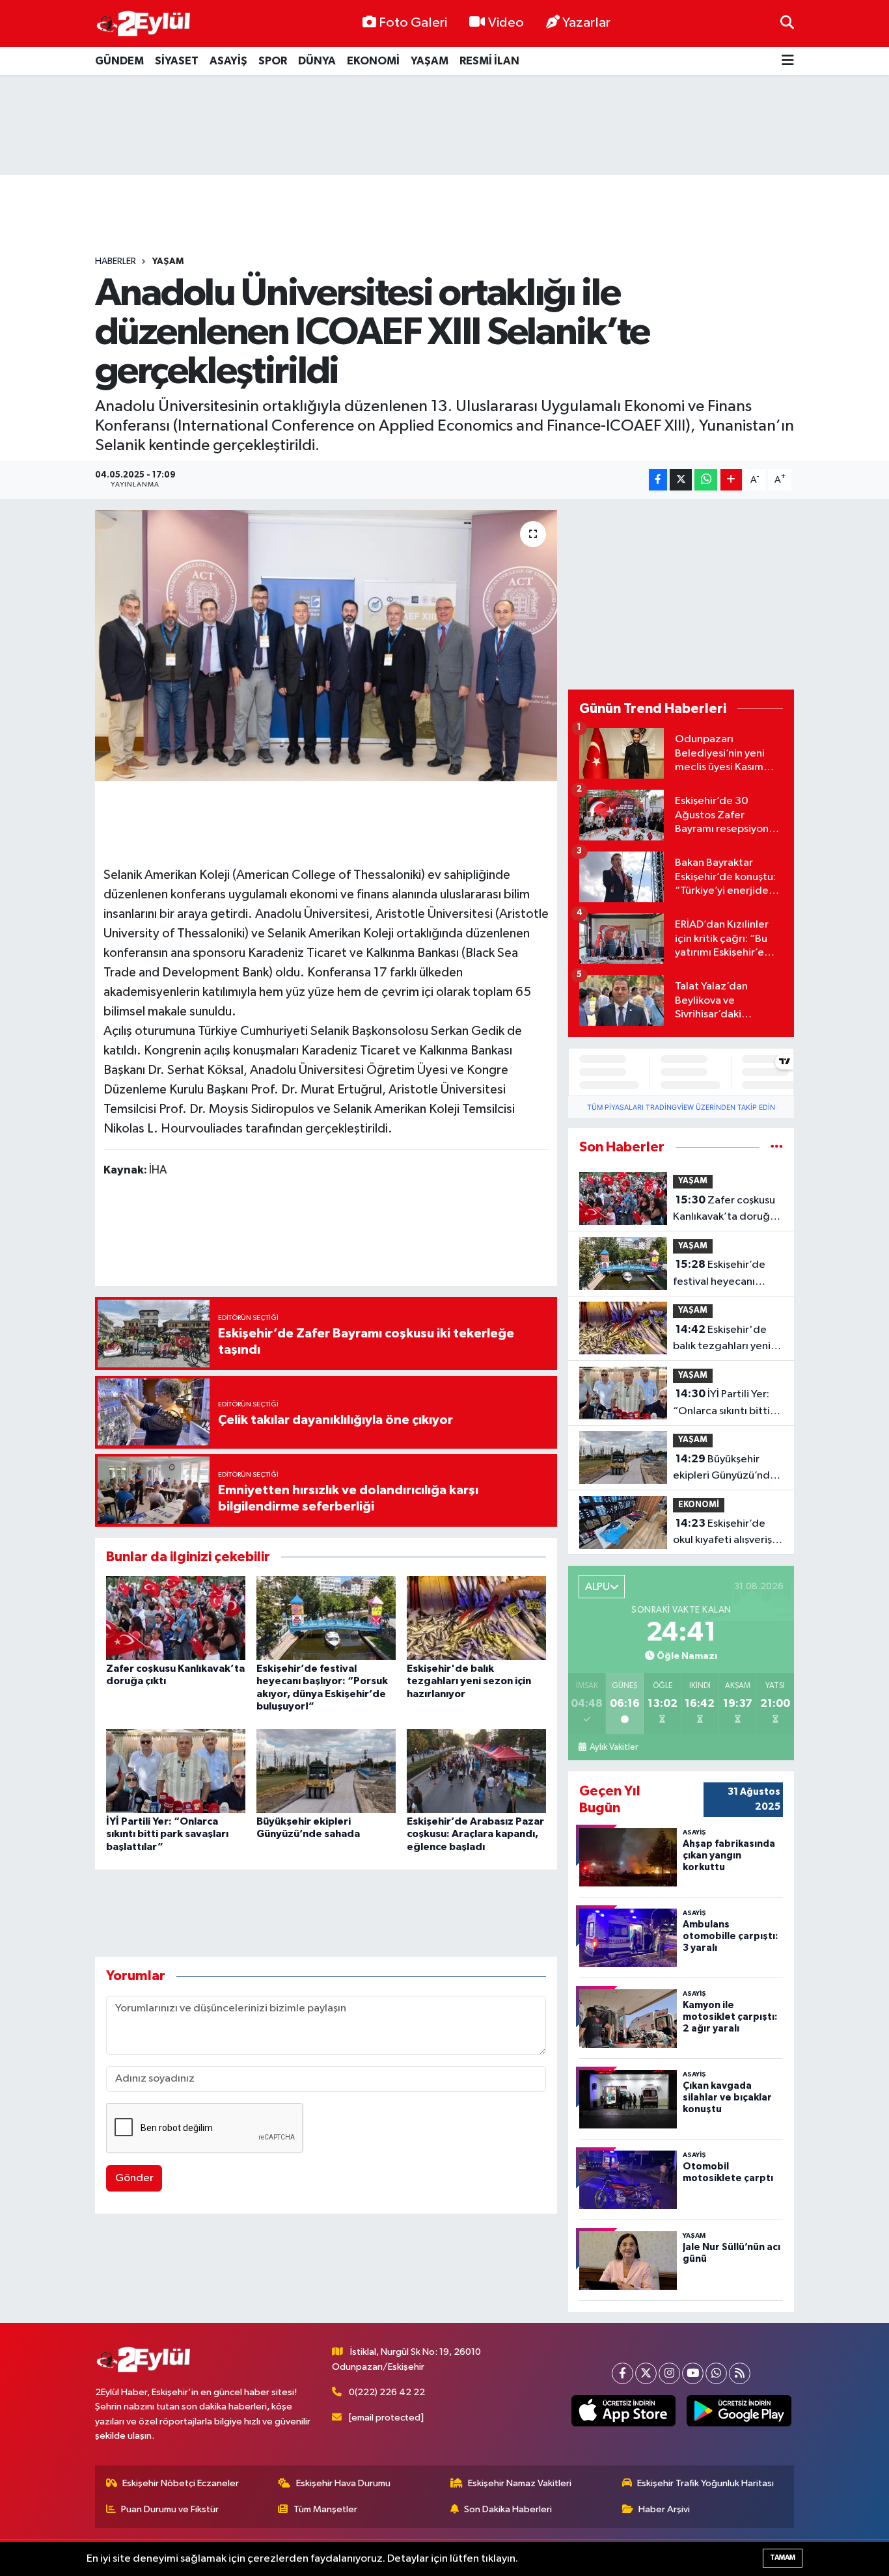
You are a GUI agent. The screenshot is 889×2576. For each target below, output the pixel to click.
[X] (646, 2373)
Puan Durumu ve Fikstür (170, 2509)
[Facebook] (622, 2373)
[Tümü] (777, 1147)
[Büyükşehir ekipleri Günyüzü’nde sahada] (326, 1771)
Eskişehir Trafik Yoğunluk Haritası (705, 2483)
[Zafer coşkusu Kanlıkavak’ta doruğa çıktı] (176, 1618)
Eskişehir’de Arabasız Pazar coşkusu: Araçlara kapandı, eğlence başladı (475, 1834)
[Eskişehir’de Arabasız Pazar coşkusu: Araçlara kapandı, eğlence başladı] (476, 1771)
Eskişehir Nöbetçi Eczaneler (181, 2483)
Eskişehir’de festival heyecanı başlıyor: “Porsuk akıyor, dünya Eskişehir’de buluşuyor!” (719, 1274)
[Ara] (787, 23)
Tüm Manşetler (325, 2509)
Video (506, 23)
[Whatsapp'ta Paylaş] (706, 480)
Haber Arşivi (664, 2509)
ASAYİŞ (228, 61)
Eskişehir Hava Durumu (343, 2483)
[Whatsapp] (716, 2373)
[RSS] (740, 2373)
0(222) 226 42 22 (387, 2392)
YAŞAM (430, 61)
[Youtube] (693, 2373)
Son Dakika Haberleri (508, 2509)
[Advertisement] (444, 125)
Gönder (134, 2178)
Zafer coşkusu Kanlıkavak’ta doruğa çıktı (724, 1210)
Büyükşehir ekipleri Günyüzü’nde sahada (725, 1469)
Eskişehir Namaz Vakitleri (520, 2483)
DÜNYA (317, 61)
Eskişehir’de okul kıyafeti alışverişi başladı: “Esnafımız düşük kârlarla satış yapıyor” (724, 1533)
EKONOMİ (373, 61)
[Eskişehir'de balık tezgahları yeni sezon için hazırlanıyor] (476, 1618)
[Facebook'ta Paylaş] (658, 480)
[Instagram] (669, 2373)
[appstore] (623, 2411)
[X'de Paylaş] (681, 480)
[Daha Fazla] (731, 480)
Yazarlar (586, 23)
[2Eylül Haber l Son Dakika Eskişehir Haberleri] (144, 24)
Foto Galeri (413, 23)
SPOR (273, 61)
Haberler (116, 262)
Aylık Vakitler (613, 1747)
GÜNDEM (119, 61)
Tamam (783, 2557)
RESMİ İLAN (489, 61)
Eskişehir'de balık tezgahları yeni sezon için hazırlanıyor (469, 1681)
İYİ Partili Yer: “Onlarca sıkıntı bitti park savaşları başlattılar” (167, 1834)
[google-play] (739, 2411)
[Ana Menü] (788, 61)
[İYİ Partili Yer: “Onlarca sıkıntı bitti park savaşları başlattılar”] (176, 1771)
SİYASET (177, 61)
